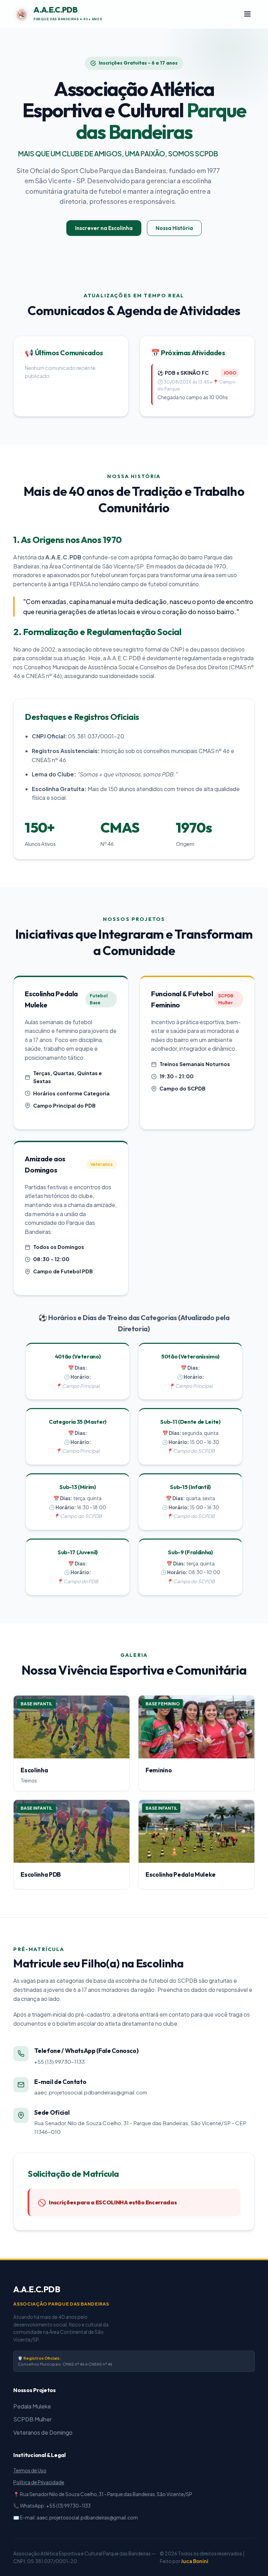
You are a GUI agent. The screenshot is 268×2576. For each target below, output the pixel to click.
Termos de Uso (30, 2470)
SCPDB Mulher (32, 2419)
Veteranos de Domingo (43, 2432)
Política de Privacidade (39, 2482)
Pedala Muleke (32, 2406)
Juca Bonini (195, 2561)
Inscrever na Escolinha (104, 228)
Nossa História (174, 228)
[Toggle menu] (247, 14)
